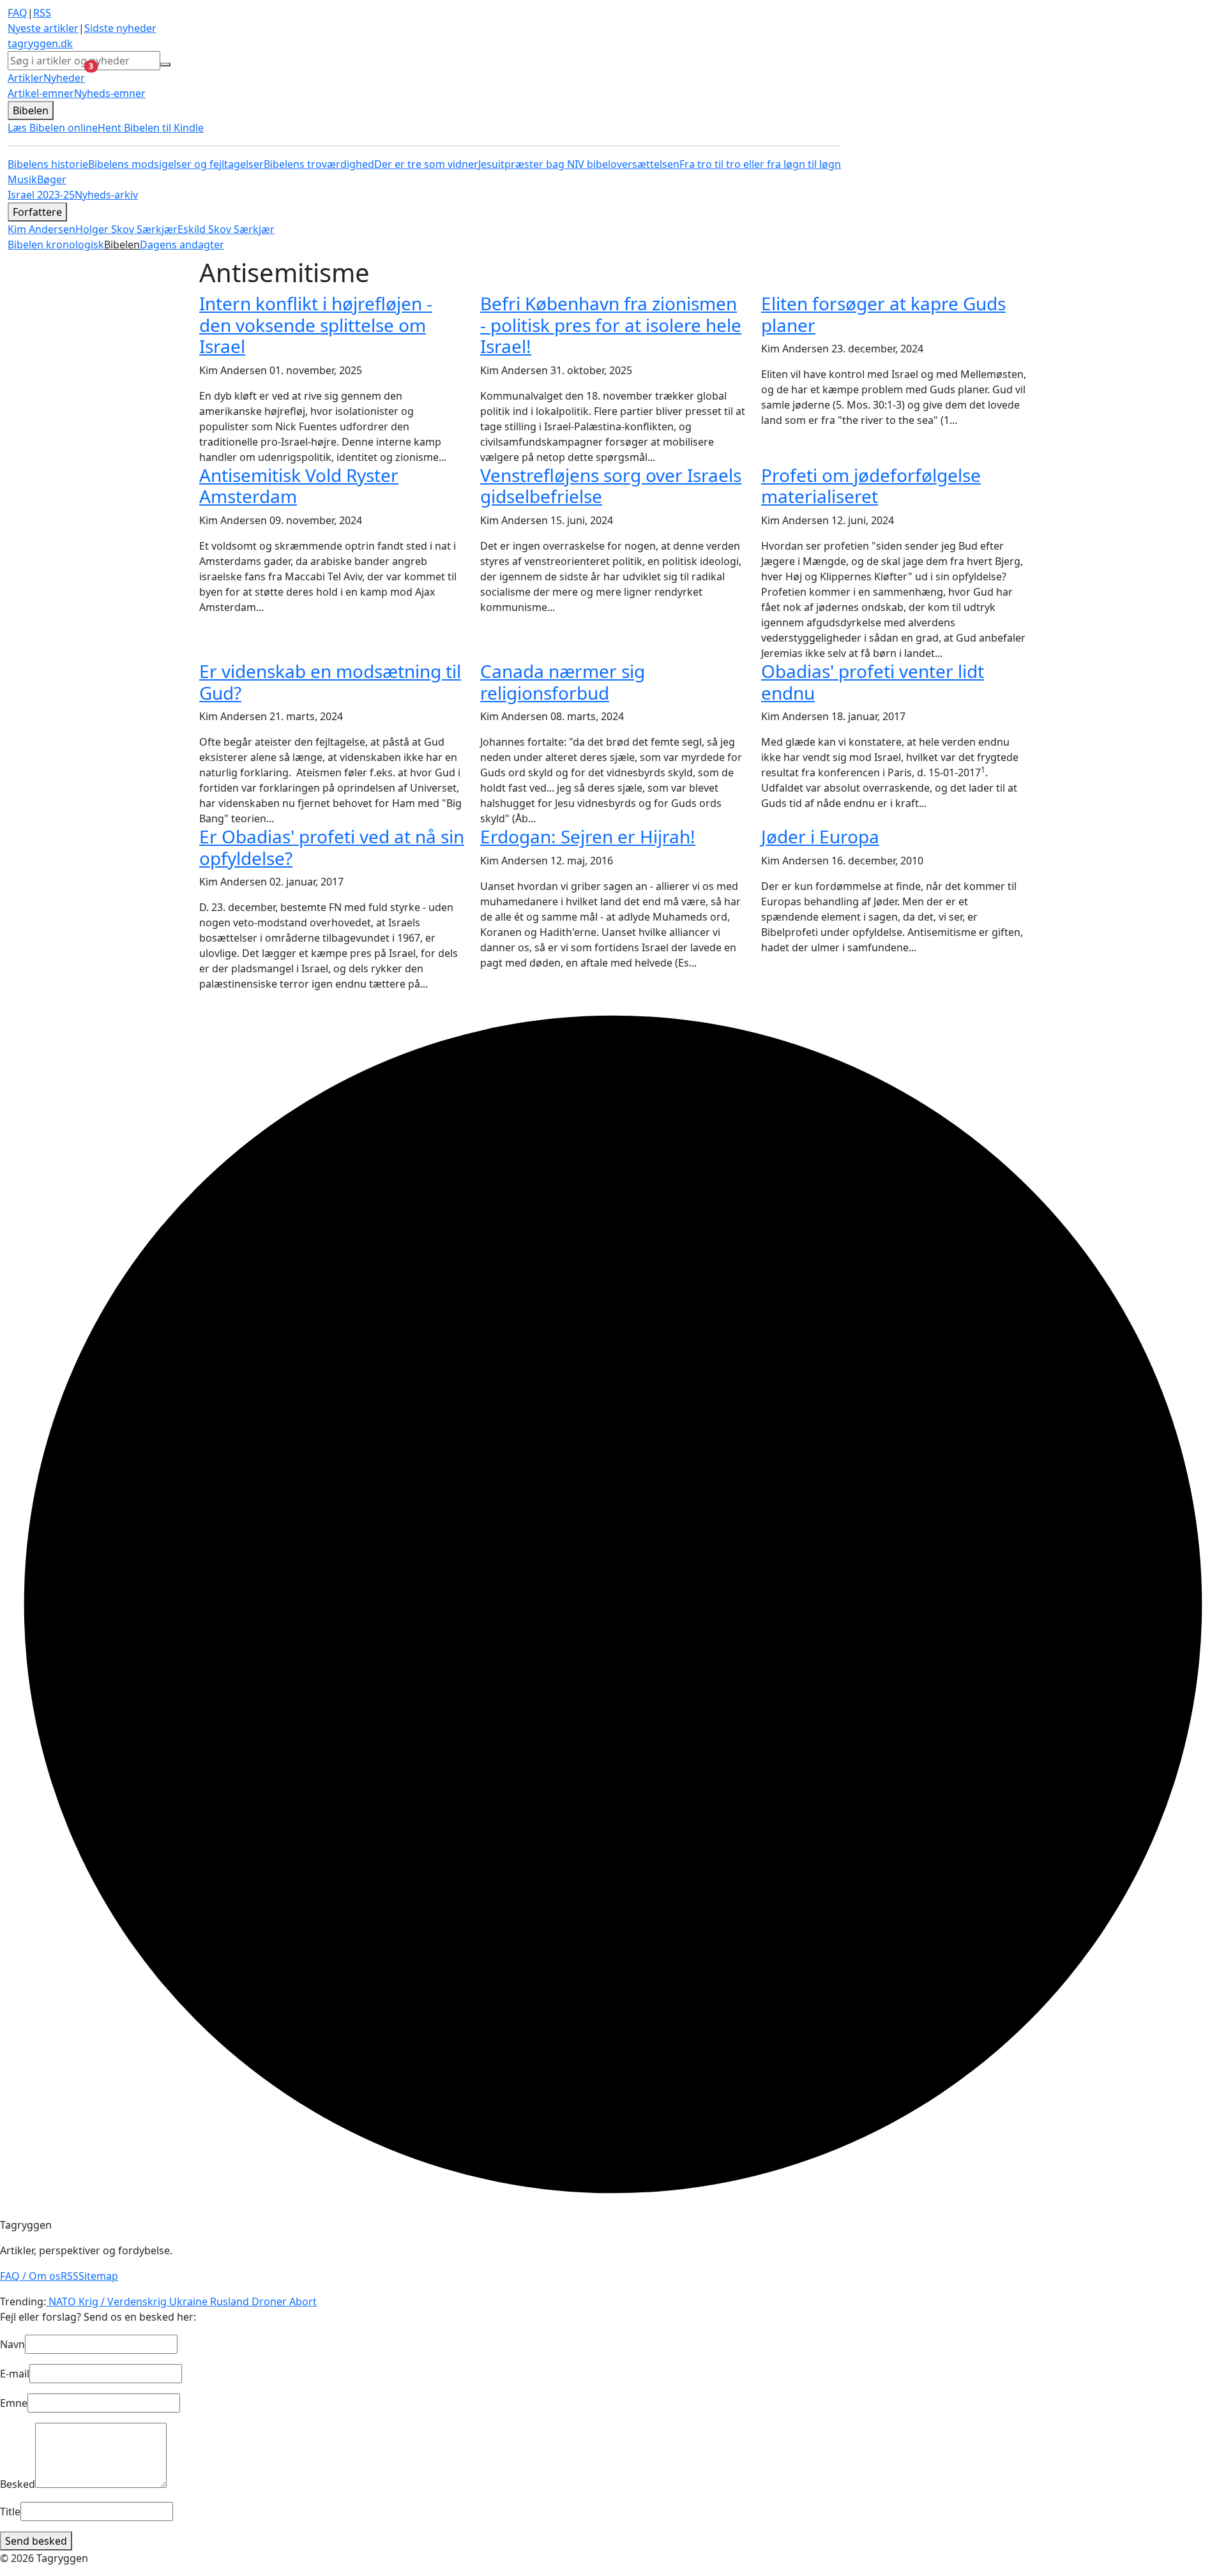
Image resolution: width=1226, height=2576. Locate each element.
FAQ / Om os (30, 2276)
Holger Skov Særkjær (126, 229)
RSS (42, 13)
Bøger (52, 179)
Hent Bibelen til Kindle (151, 128)
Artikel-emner (41, 93)
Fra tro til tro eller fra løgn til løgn (760, 164)
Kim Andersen (42, 229)
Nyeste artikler (43, 28)
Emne (14, 2403)
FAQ (18, 13)
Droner (268, 2301)
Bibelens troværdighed (319, 164)
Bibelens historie (48, 164)
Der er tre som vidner (426, 164)
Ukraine (187, 2301)
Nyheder (64, 78)
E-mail (15, 2374)
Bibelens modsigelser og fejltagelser (176, 164)
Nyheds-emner (110, 93)
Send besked (36, 2541)
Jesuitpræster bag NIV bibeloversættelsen (579, 164)
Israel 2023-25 (41, 195)
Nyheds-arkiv (106, 195)
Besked (18, 2484)
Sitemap (98, 2276)
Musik (22, 179)
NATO (61, 2301)
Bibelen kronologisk (56, 245)
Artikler (26, 78)
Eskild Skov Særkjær (226, 229)
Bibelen (31, 110)
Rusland (228, 2301)
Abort (302, 2301)
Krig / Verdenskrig (121, 2301)
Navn (12, 2344)
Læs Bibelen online (53, 128)
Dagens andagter (182, 245)
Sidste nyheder (120, 28)
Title (10, 2512)
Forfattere (37, 212)
